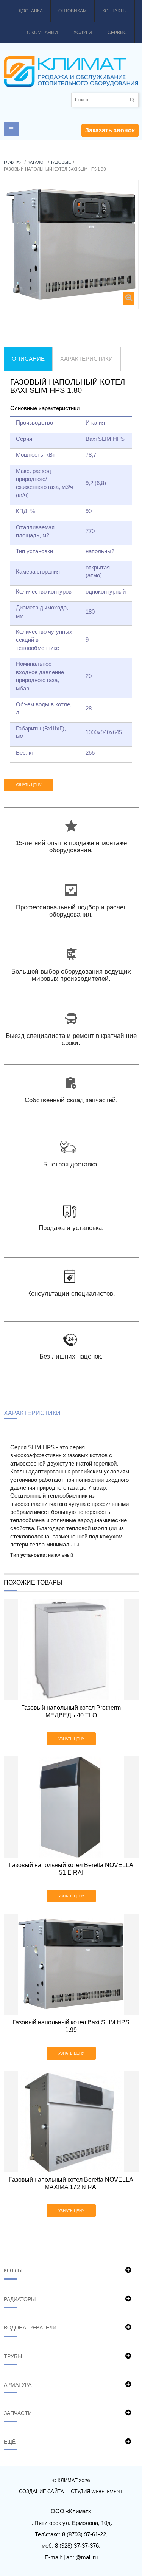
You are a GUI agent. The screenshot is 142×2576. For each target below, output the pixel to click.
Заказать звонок (110, 130)
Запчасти (18, 2413)
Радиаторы (20, 2299)
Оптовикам (73, 11)
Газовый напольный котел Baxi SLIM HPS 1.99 (71, 2026)
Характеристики (87, 359)
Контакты (115, 11)
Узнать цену (28, 785)
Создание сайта (41, 2492)
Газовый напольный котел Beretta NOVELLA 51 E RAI (71, 1869)
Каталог (37, 162)
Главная (13, 162)
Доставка (31, 11)
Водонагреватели (30, 2328)
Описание (28, 359)
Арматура (18, 2385)
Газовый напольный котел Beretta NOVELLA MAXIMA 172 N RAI (71, 2183)
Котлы (13, 2270)
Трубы (13, 2356)
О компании (42, 33)
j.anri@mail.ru (81, 2557)
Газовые (61, 162)
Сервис (117, 33)
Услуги (83, 33)
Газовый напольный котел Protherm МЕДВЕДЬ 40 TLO (71, 1711)
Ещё (10, 2442)
